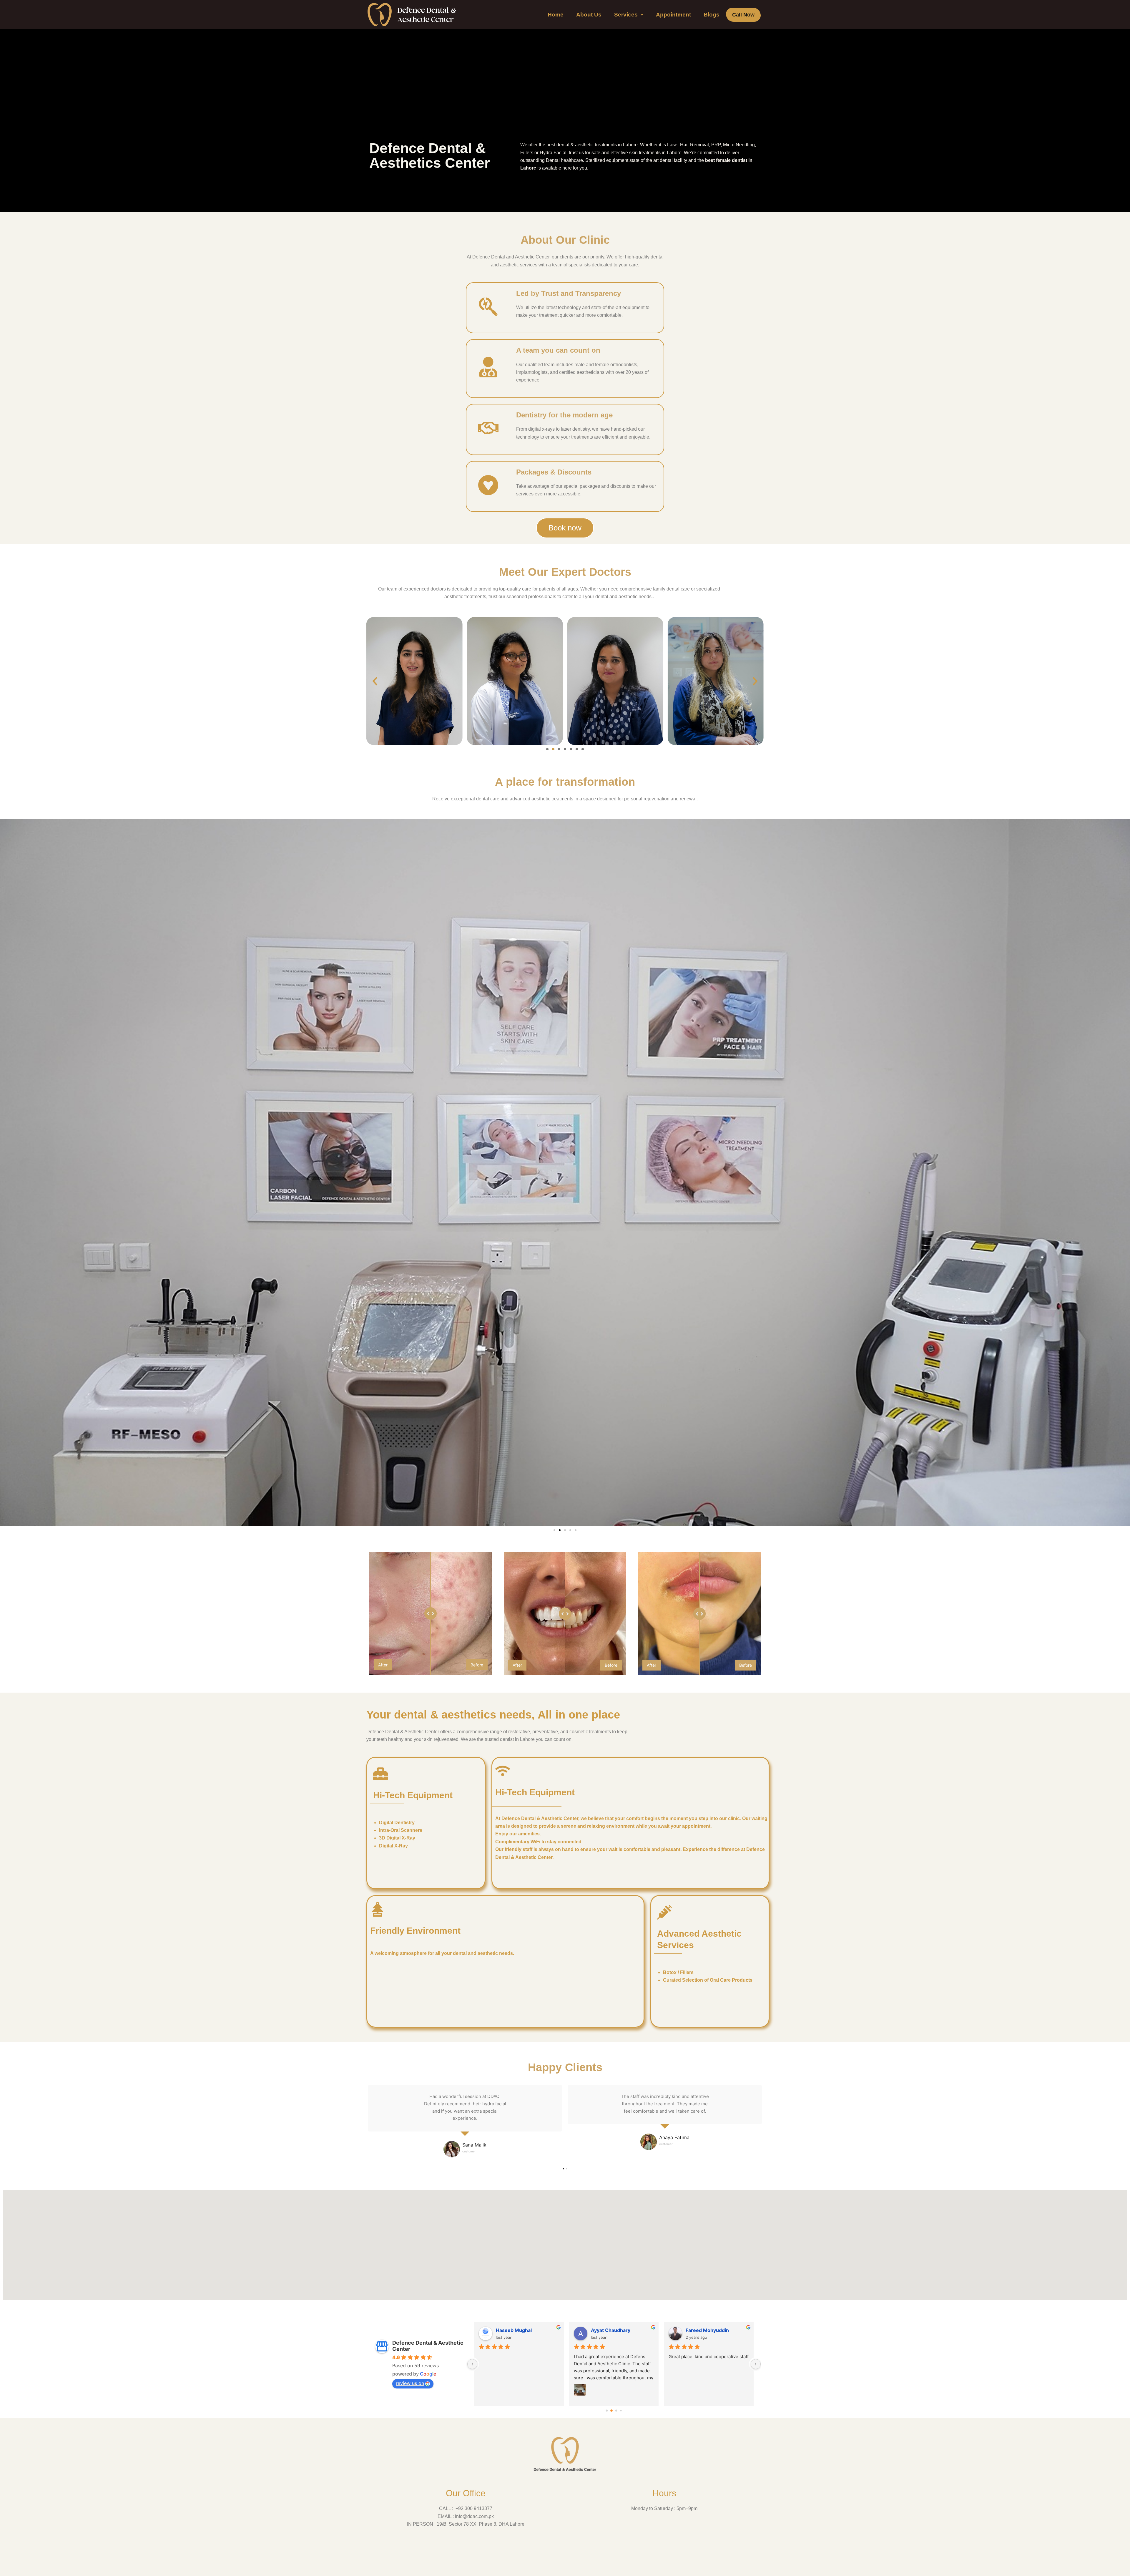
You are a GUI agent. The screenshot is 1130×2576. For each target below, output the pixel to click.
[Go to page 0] (607, 2411)
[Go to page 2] (616, 2411)
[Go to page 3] (621, 2411)
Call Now (743, 15)
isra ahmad (699, 2330)
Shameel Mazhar (515, 2330)
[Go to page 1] (612, 2411)
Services (626, 15)
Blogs (712, 15)
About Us (589, 15)
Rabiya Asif (604, 2330)
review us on (410, 2383)
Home (556, 15)
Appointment (673, 15)
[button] (629, 15)
